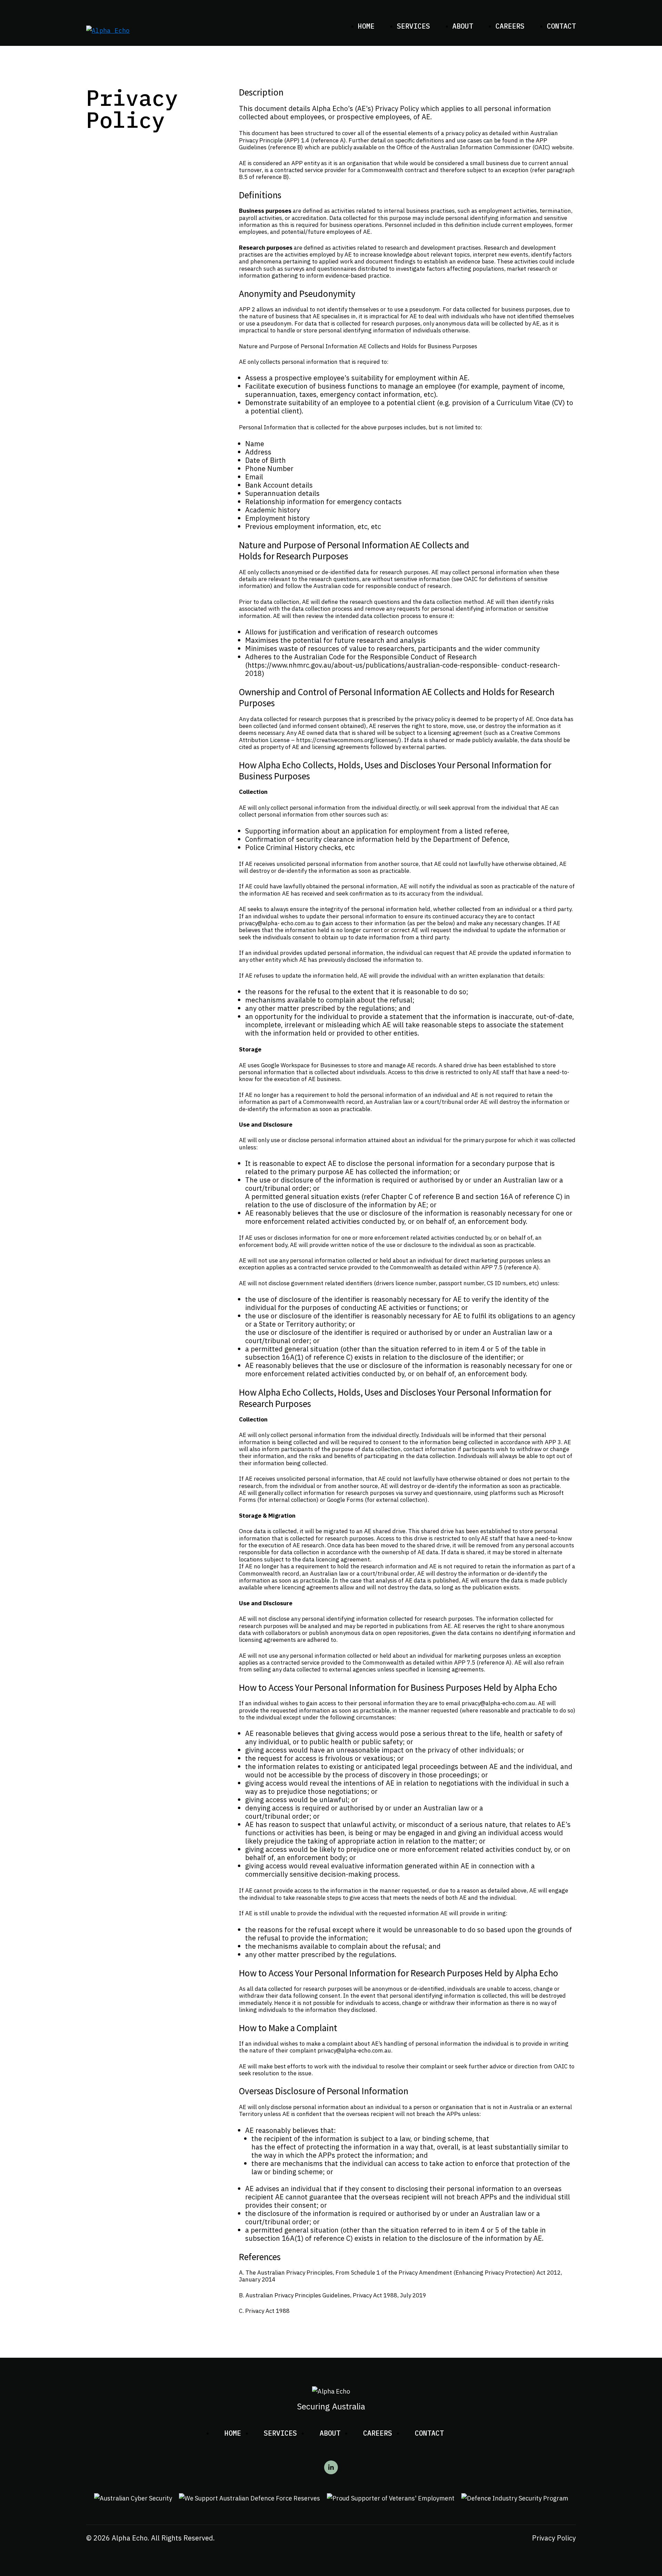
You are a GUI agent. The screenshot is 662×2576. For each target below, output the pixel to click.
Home (366, 26)
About (463, 26)
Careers (510, 26)
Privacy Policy (554, 2538)
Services (413, 26)
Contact (561, 26)
